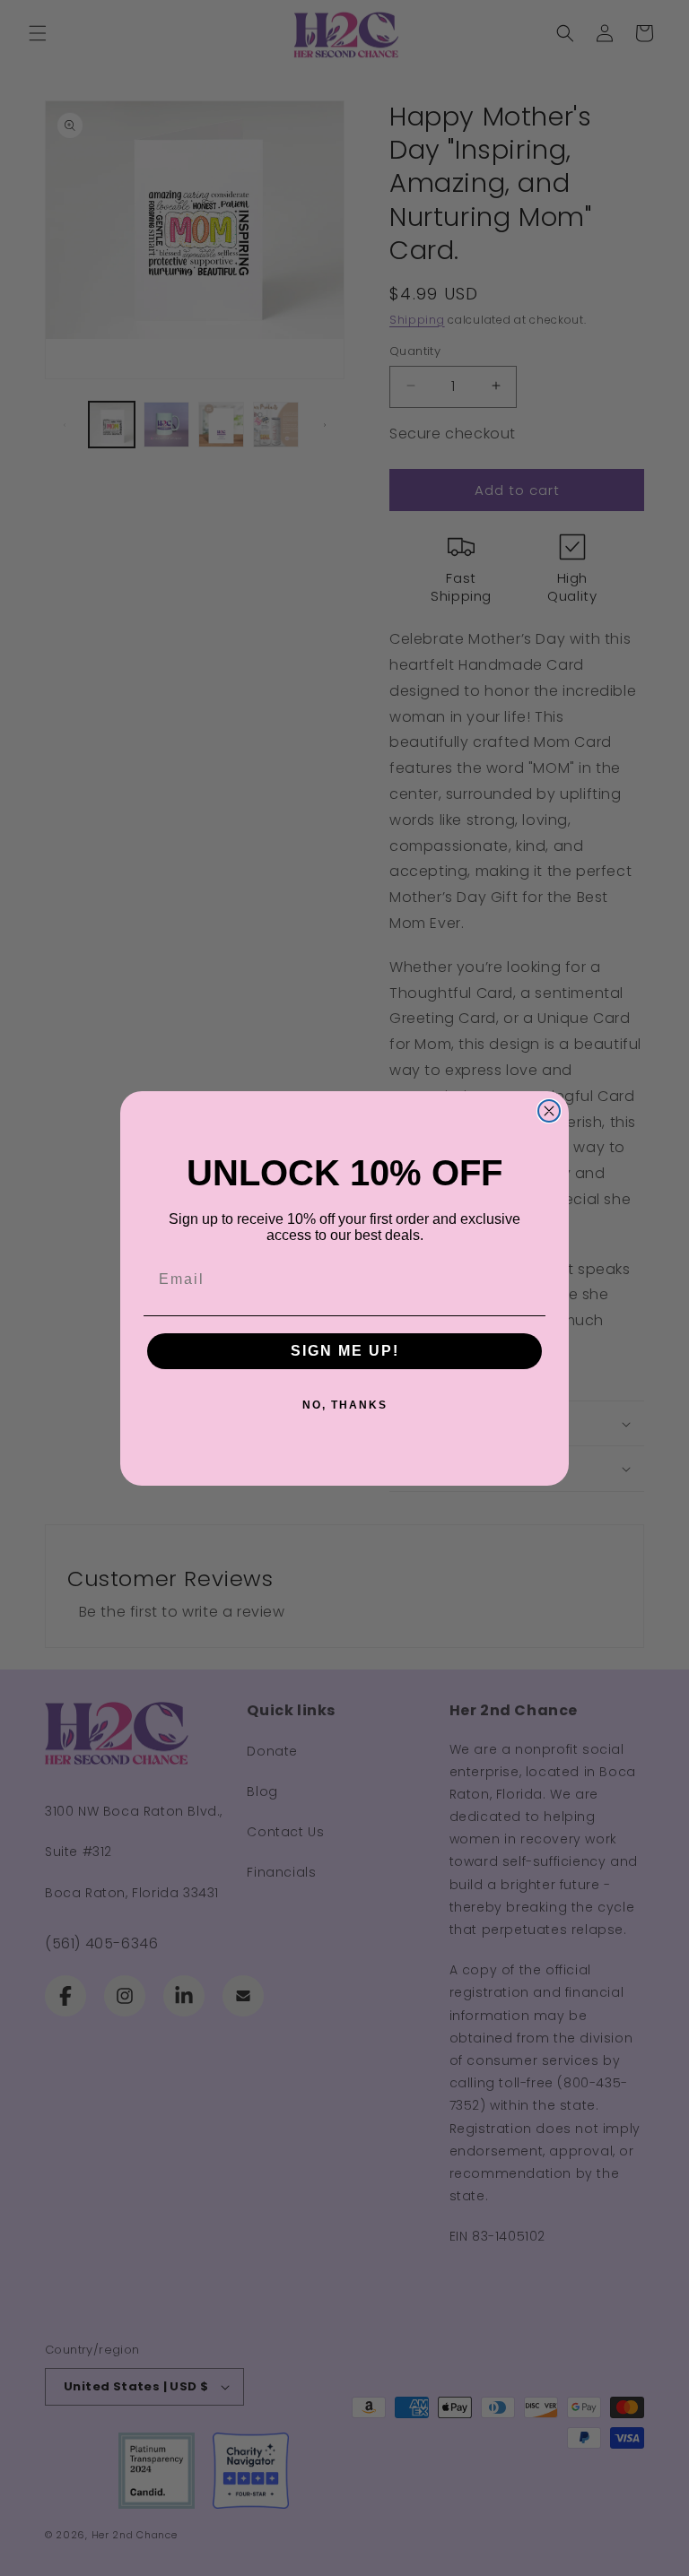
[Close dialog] (549, 1111)
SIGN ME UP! (345, 1351)
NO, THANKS (345, 1405)
